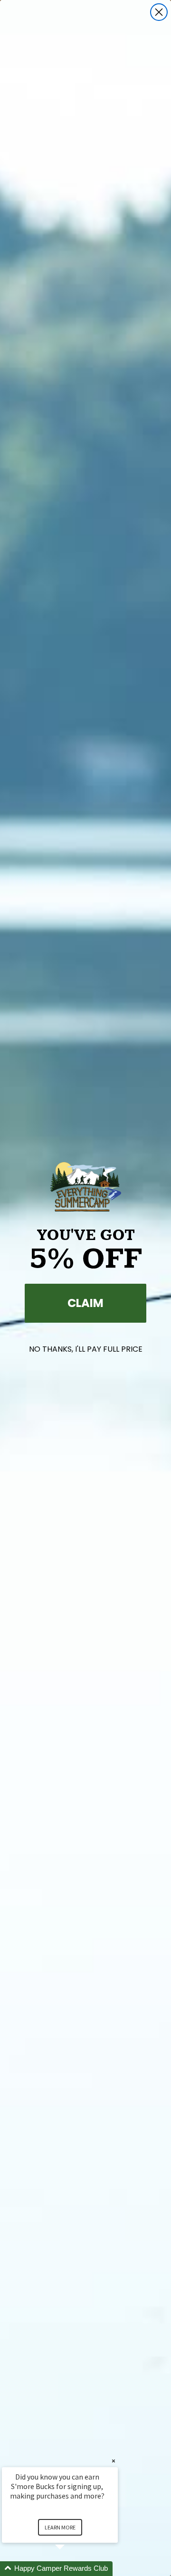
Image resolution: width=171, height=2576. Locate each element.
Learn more (60, 2527)
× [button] (114, 2461)
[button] (71, 2569)
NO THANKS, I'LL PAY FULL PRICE (86, 1349)
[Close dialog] (159, 12)
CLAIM (85, 1303)
